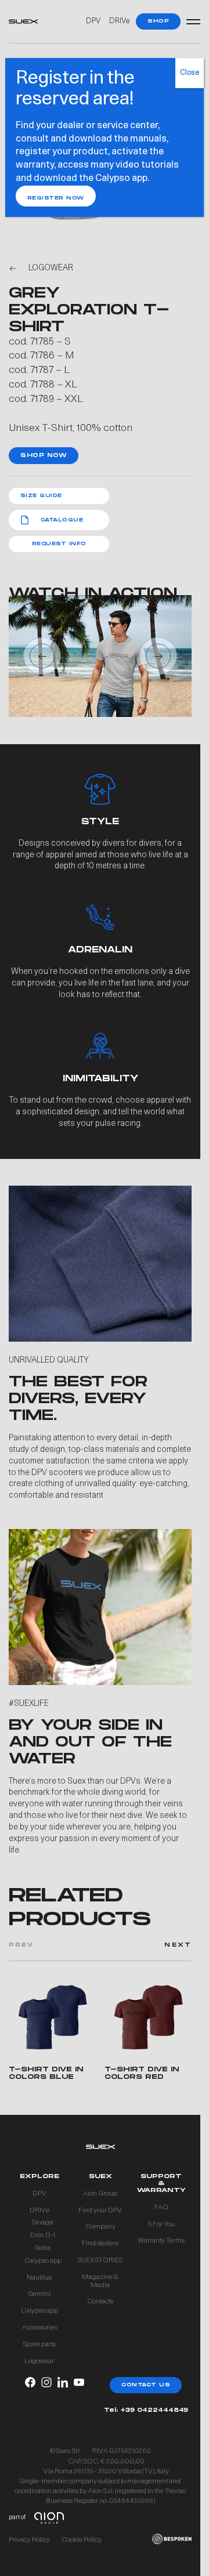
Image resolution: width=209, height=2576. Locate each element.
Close (190, 73)
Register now (56, 198)
